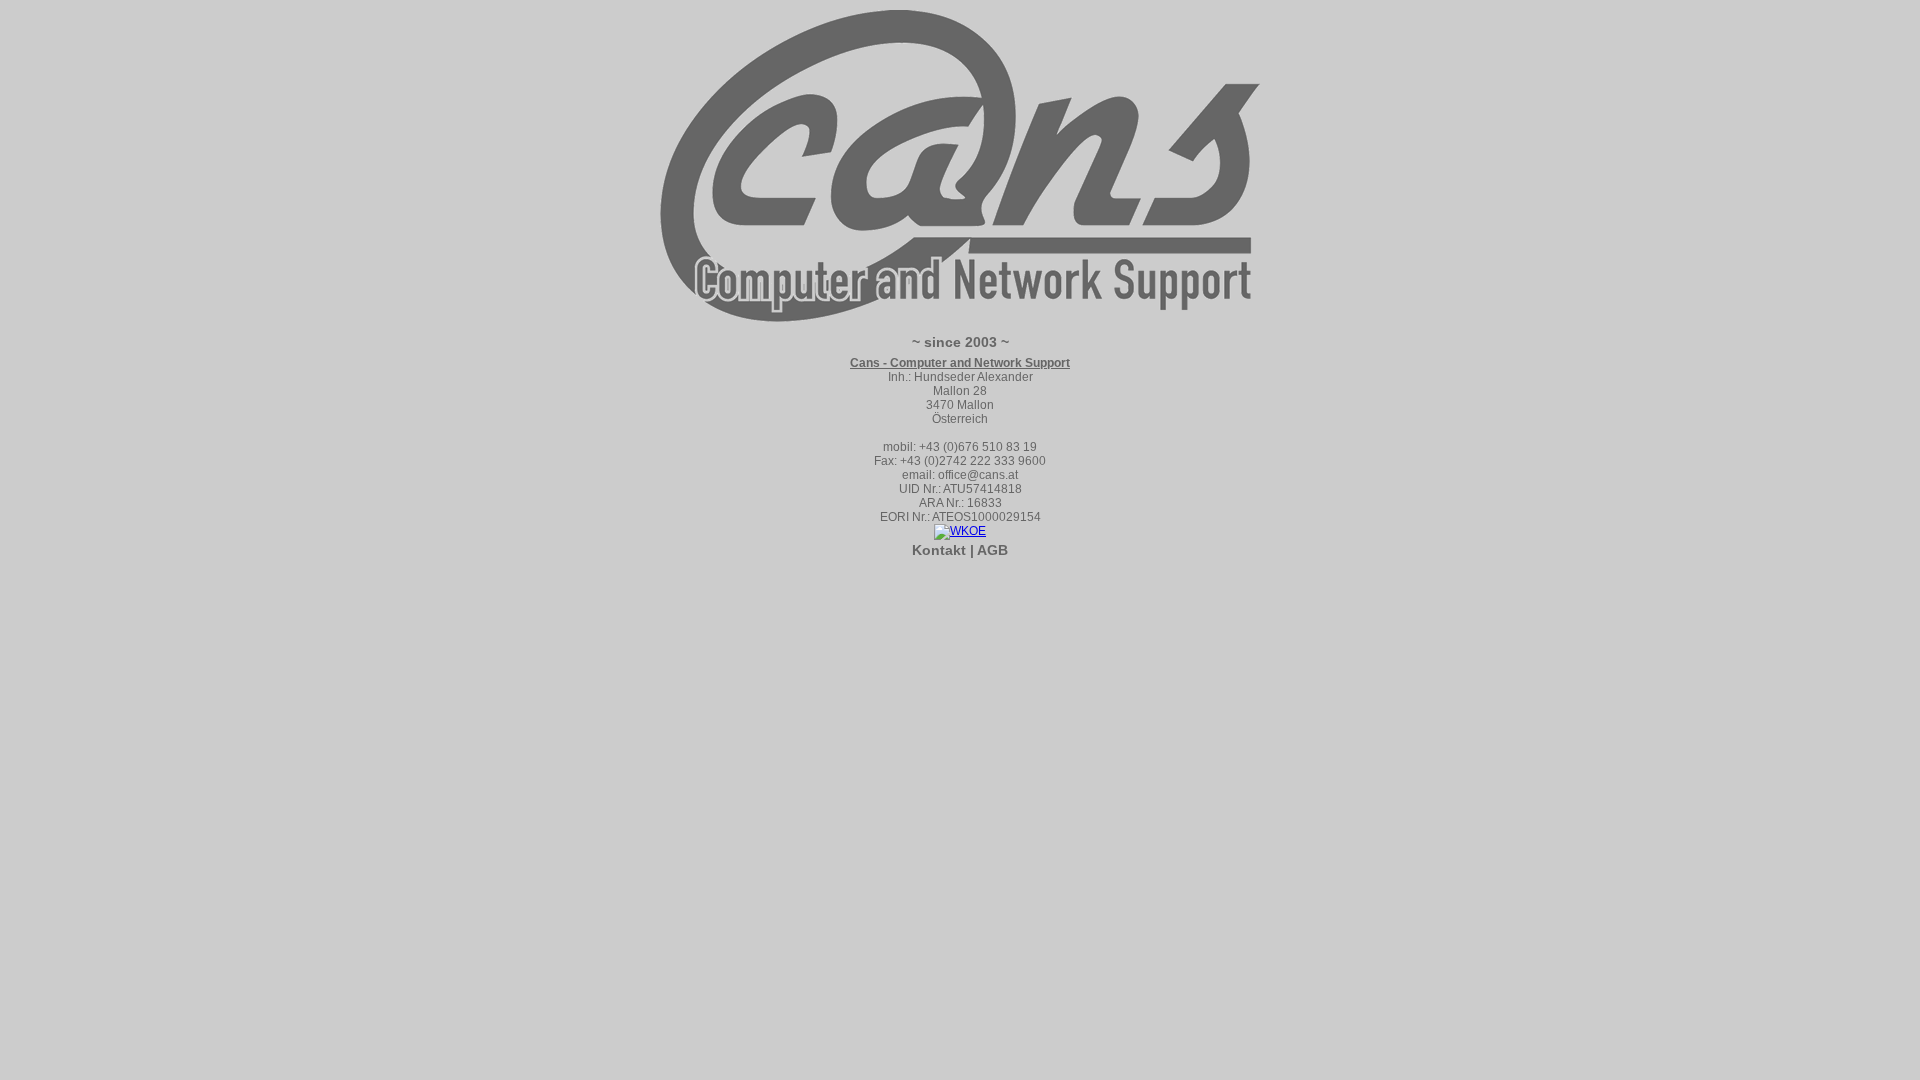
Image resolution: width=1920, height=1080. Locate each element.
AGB (992, 550)
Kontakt (939, 550)
